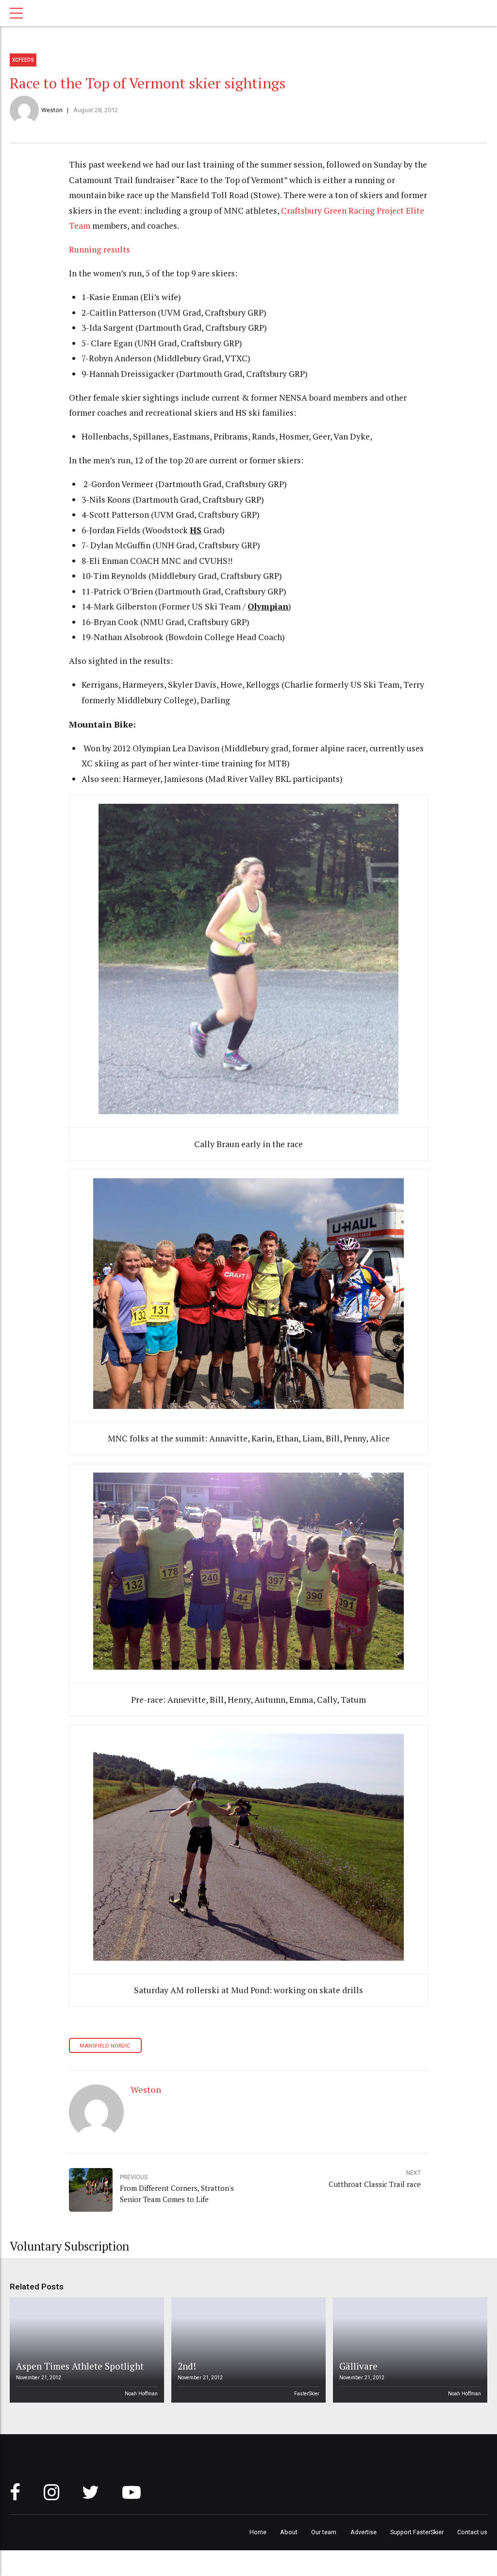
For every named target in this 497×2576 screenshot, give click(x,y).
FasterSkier (307, 2394)
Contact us (472, 2532)
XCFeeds (23, 60)
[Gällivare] (409, 2350)
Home (258, 2532)
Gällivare (358, 2366)
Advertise (364, 2532)
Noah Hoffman (141, 2394)
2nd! (187, 2366)
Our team (324, 2532)
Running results (99, 249)
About (289, 2532)
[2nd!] (247, 2350)
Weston (52, 110)
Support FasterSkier (417, 2532)
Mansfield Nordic (105, 2046)
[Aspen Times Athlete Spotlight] (85, 2350)
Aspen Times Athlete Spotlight (80, 2366)
